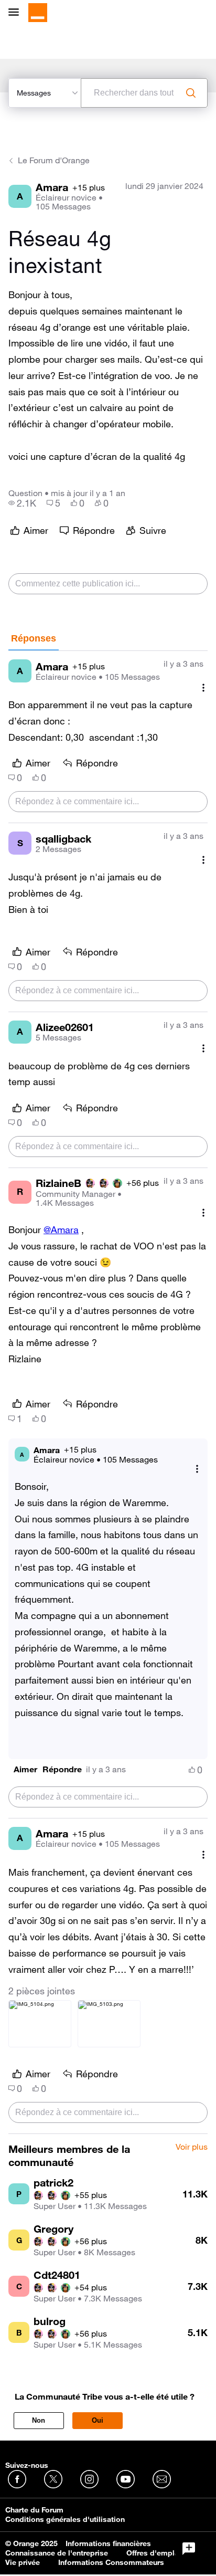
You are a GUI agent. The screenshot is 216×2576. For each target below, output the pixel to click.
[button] (25, 1769)
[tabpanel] (108, 1392)
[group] (22, 503)
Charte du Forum (34, 2510)
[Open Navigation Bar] (17, 13)
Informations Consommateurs (111, 2562)
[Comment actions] (203, 687)
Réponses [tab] (34, 638)
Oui (98, 2420)
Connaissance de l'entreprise (57, 2553)
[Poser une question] (189, 2549)
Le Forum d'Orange (54, 160)
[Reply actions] (197, 1469)
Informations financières (108, 2543)
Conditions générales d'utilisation (65, 2519)
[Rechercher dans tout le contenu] (191, 93)
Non (39, 2420)
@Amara (61, 1229)
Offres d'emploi (154, 2553)
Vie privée (23, 2562)
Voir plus (192, 2147)
